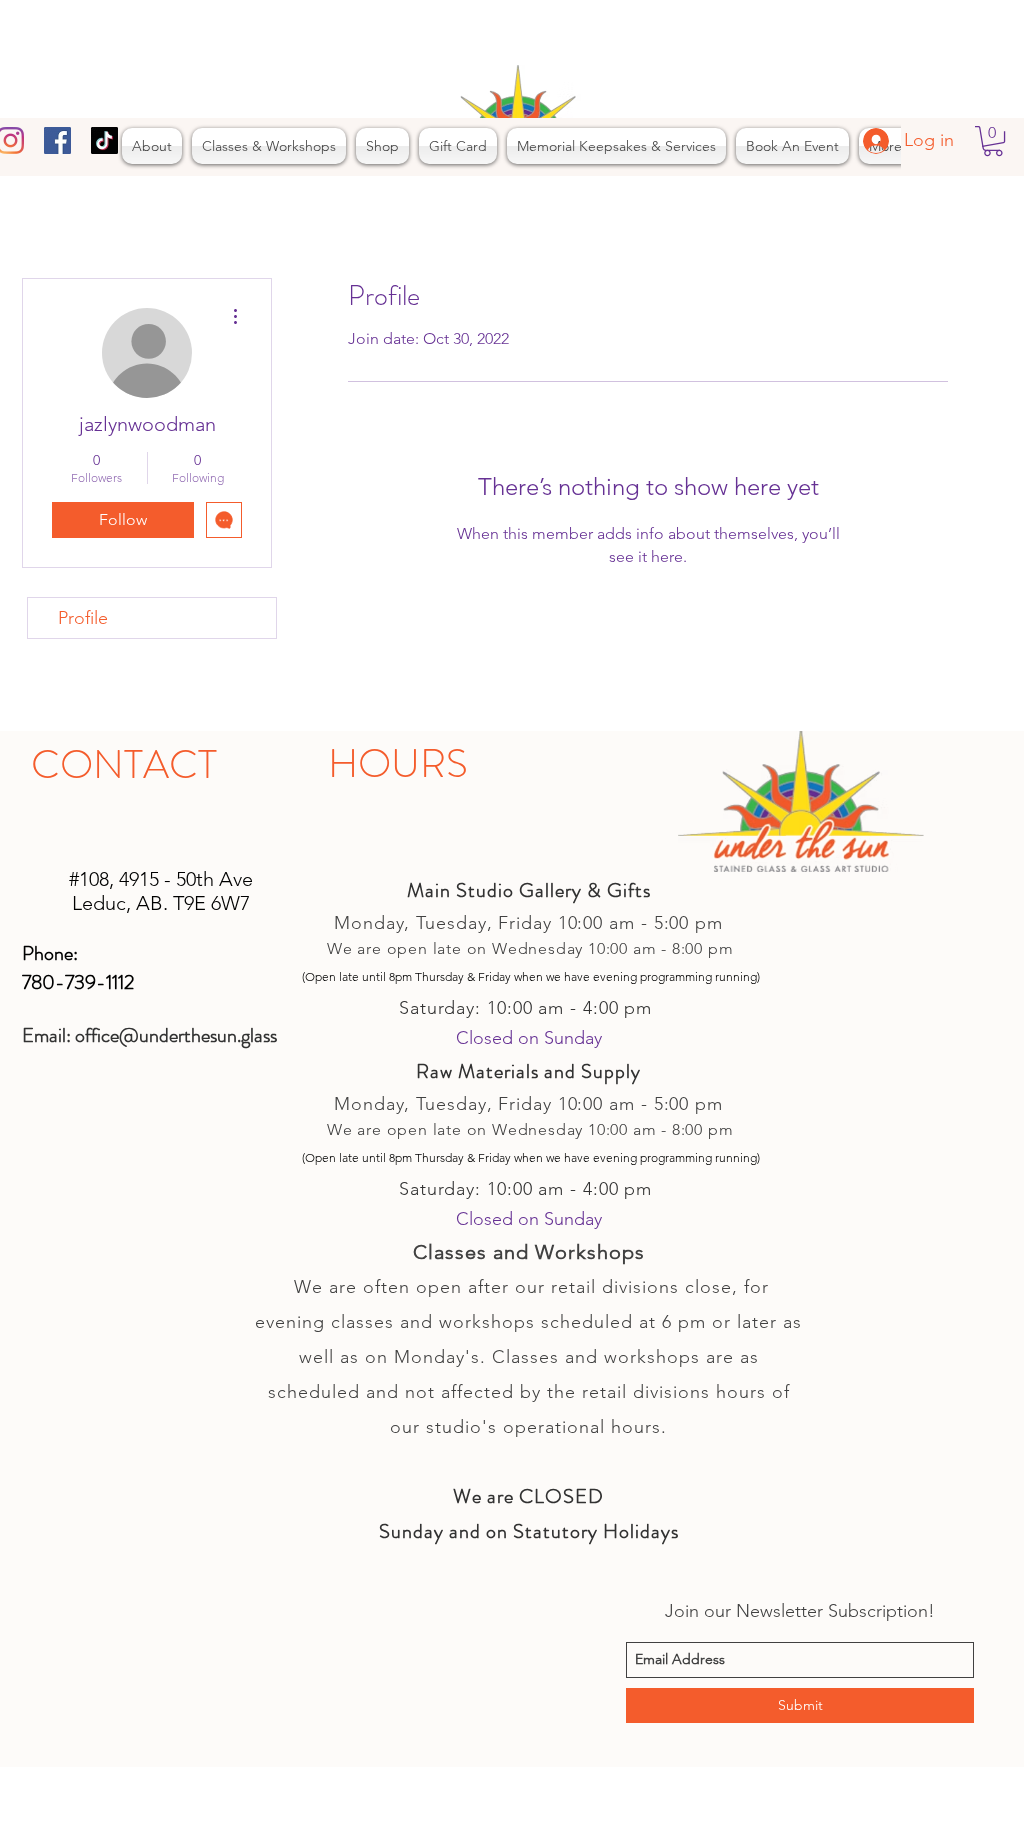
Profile (83, 618)
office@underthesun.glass (176, 1035)
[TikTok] (104, 140)
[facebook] (57, 140)
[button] (993, 141)
